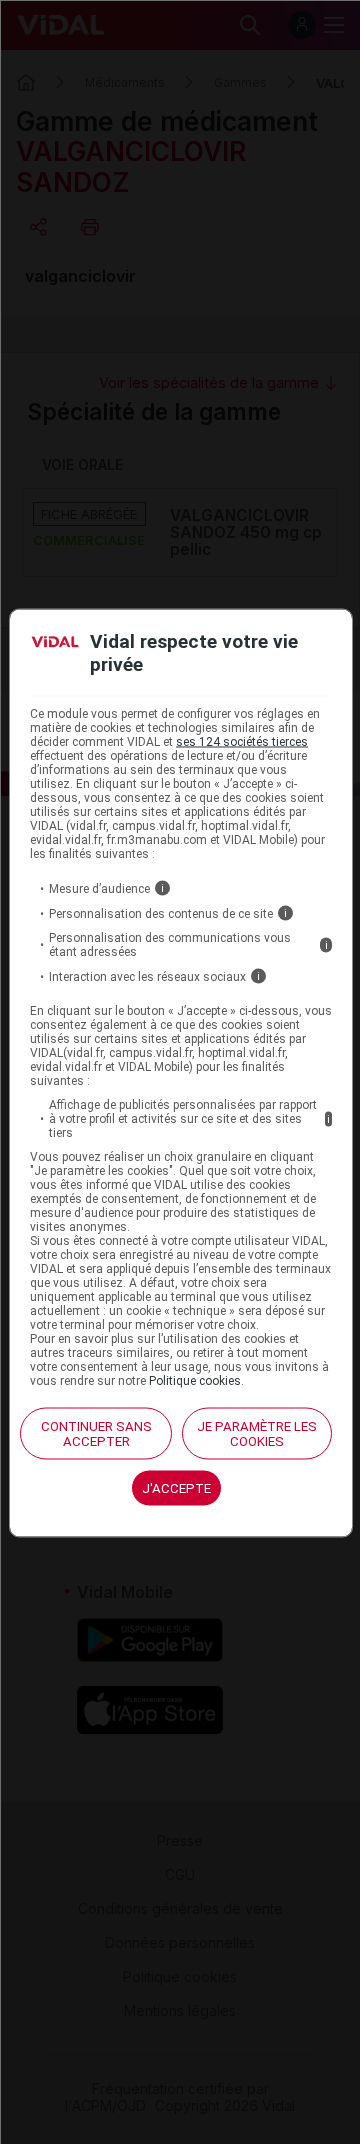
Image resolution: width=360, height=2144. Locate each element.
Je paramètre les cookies (257, 1434)
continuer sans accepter (96, 1434)
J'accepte (176, 1488)
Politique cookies (195, 1381)
